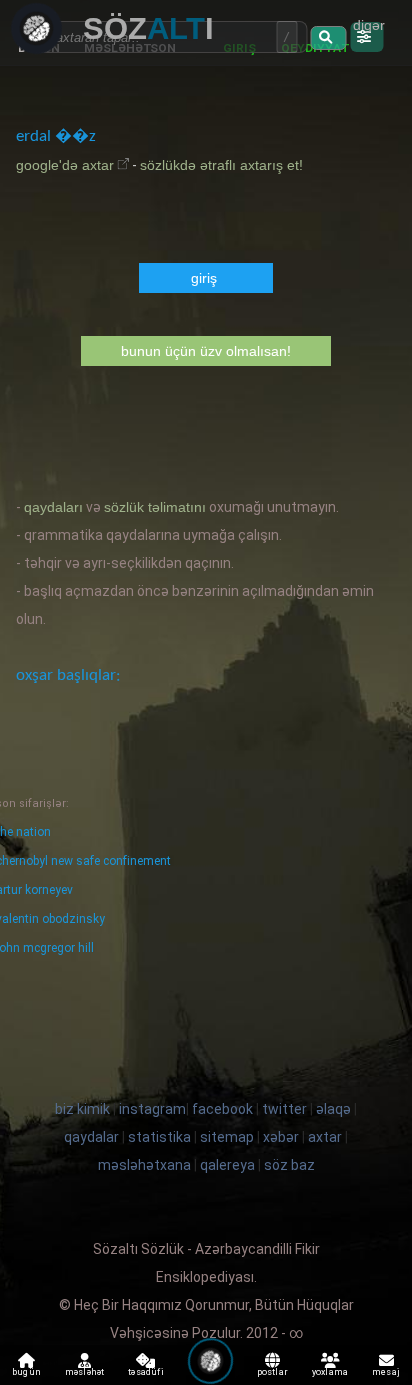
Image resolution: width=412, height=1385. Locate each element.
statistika (159, 1137)
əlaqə (333, 1109)
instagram (152, 1109)
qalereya (227, 1165)
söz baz (289, 1165)
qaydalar (91, 1137)
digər (369, 25)
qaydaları (53, 507)
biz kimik (84, 1109)
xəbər (281, 1137)
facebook (222, 1109)
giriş (204, 278)
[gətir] (328, 38)
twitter (284, 1109)
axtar (325, 1137)
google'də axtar (65, 165)
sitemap (227, 1137)
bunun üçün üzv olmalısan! (206, 351)
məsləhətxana (144, 1165)
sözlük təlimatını (155, 507)
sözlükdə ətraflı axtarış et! (221, 165)
